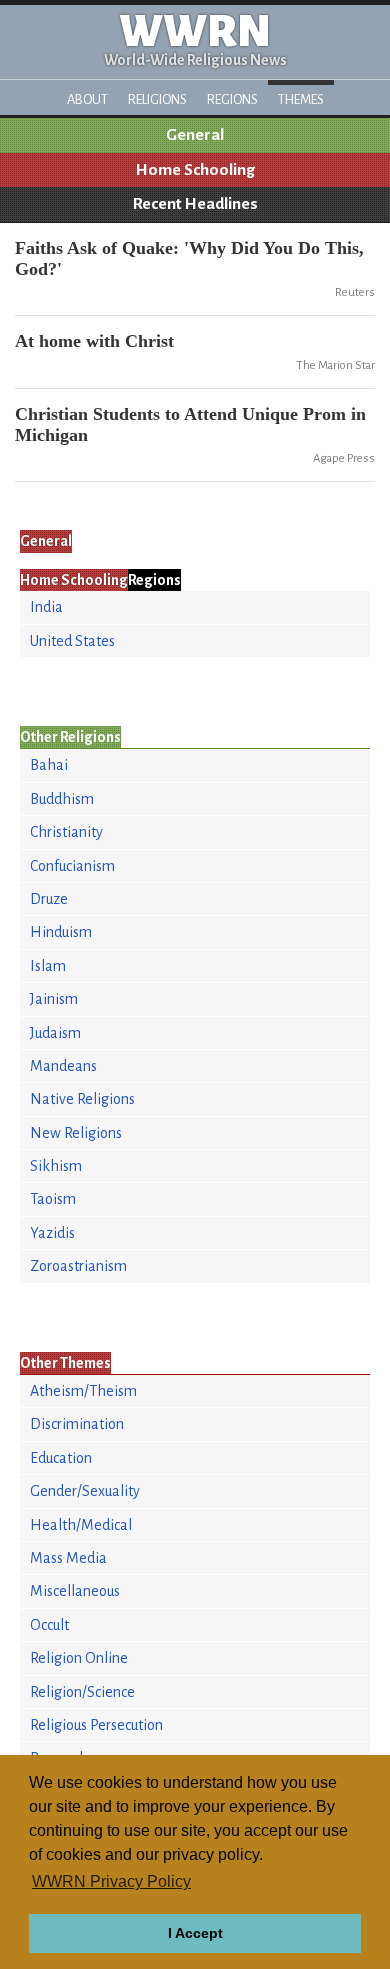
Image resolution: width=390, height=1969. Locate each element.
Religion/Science (82, 1692)
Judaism (55, 1033)
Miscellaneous (75, 1591)
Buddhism (62, 799)
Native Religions (82, 1099)
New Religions (76, 1133)
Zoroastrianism (78, 1266)
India (46, 607)
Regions (232, 99)
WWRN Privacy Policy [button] (111, 1881)
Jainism (54, 999)
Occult (49, 1625)
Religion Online (79, 1658)
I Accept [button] (195, 1933)
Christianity (66, 832)
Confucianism (72, 866)
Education (61, 1458)
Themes (301, 99)
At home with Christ (94, 341)
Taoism (53, 1199)
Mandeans (63, 1066)
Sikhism (56, 1166)
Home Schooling (195, 170)
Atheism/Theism (83, 1391)
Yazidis (52, 1233)
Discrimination (77, 1424)
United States (72, 641)
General (195, 135)
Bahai (49, 765)
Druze (49, 899)
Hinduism (61, 932)
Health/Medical (81, 1525)
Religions (157, 99)
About (87, 99)
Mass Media (68, 1558)
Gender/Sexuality (85, 1491)
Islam (48, 966)
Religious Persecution (96, 1725)
